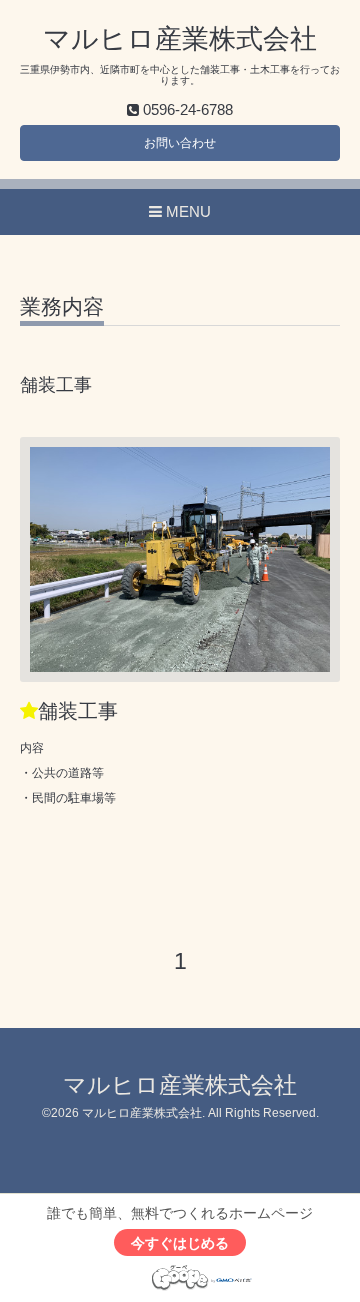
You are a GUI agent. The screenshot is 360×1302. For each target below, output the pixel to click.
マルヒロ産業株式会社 (180, 39)
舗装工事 (78, 711)
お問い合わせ (180, 143)
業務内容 (62, 307)
